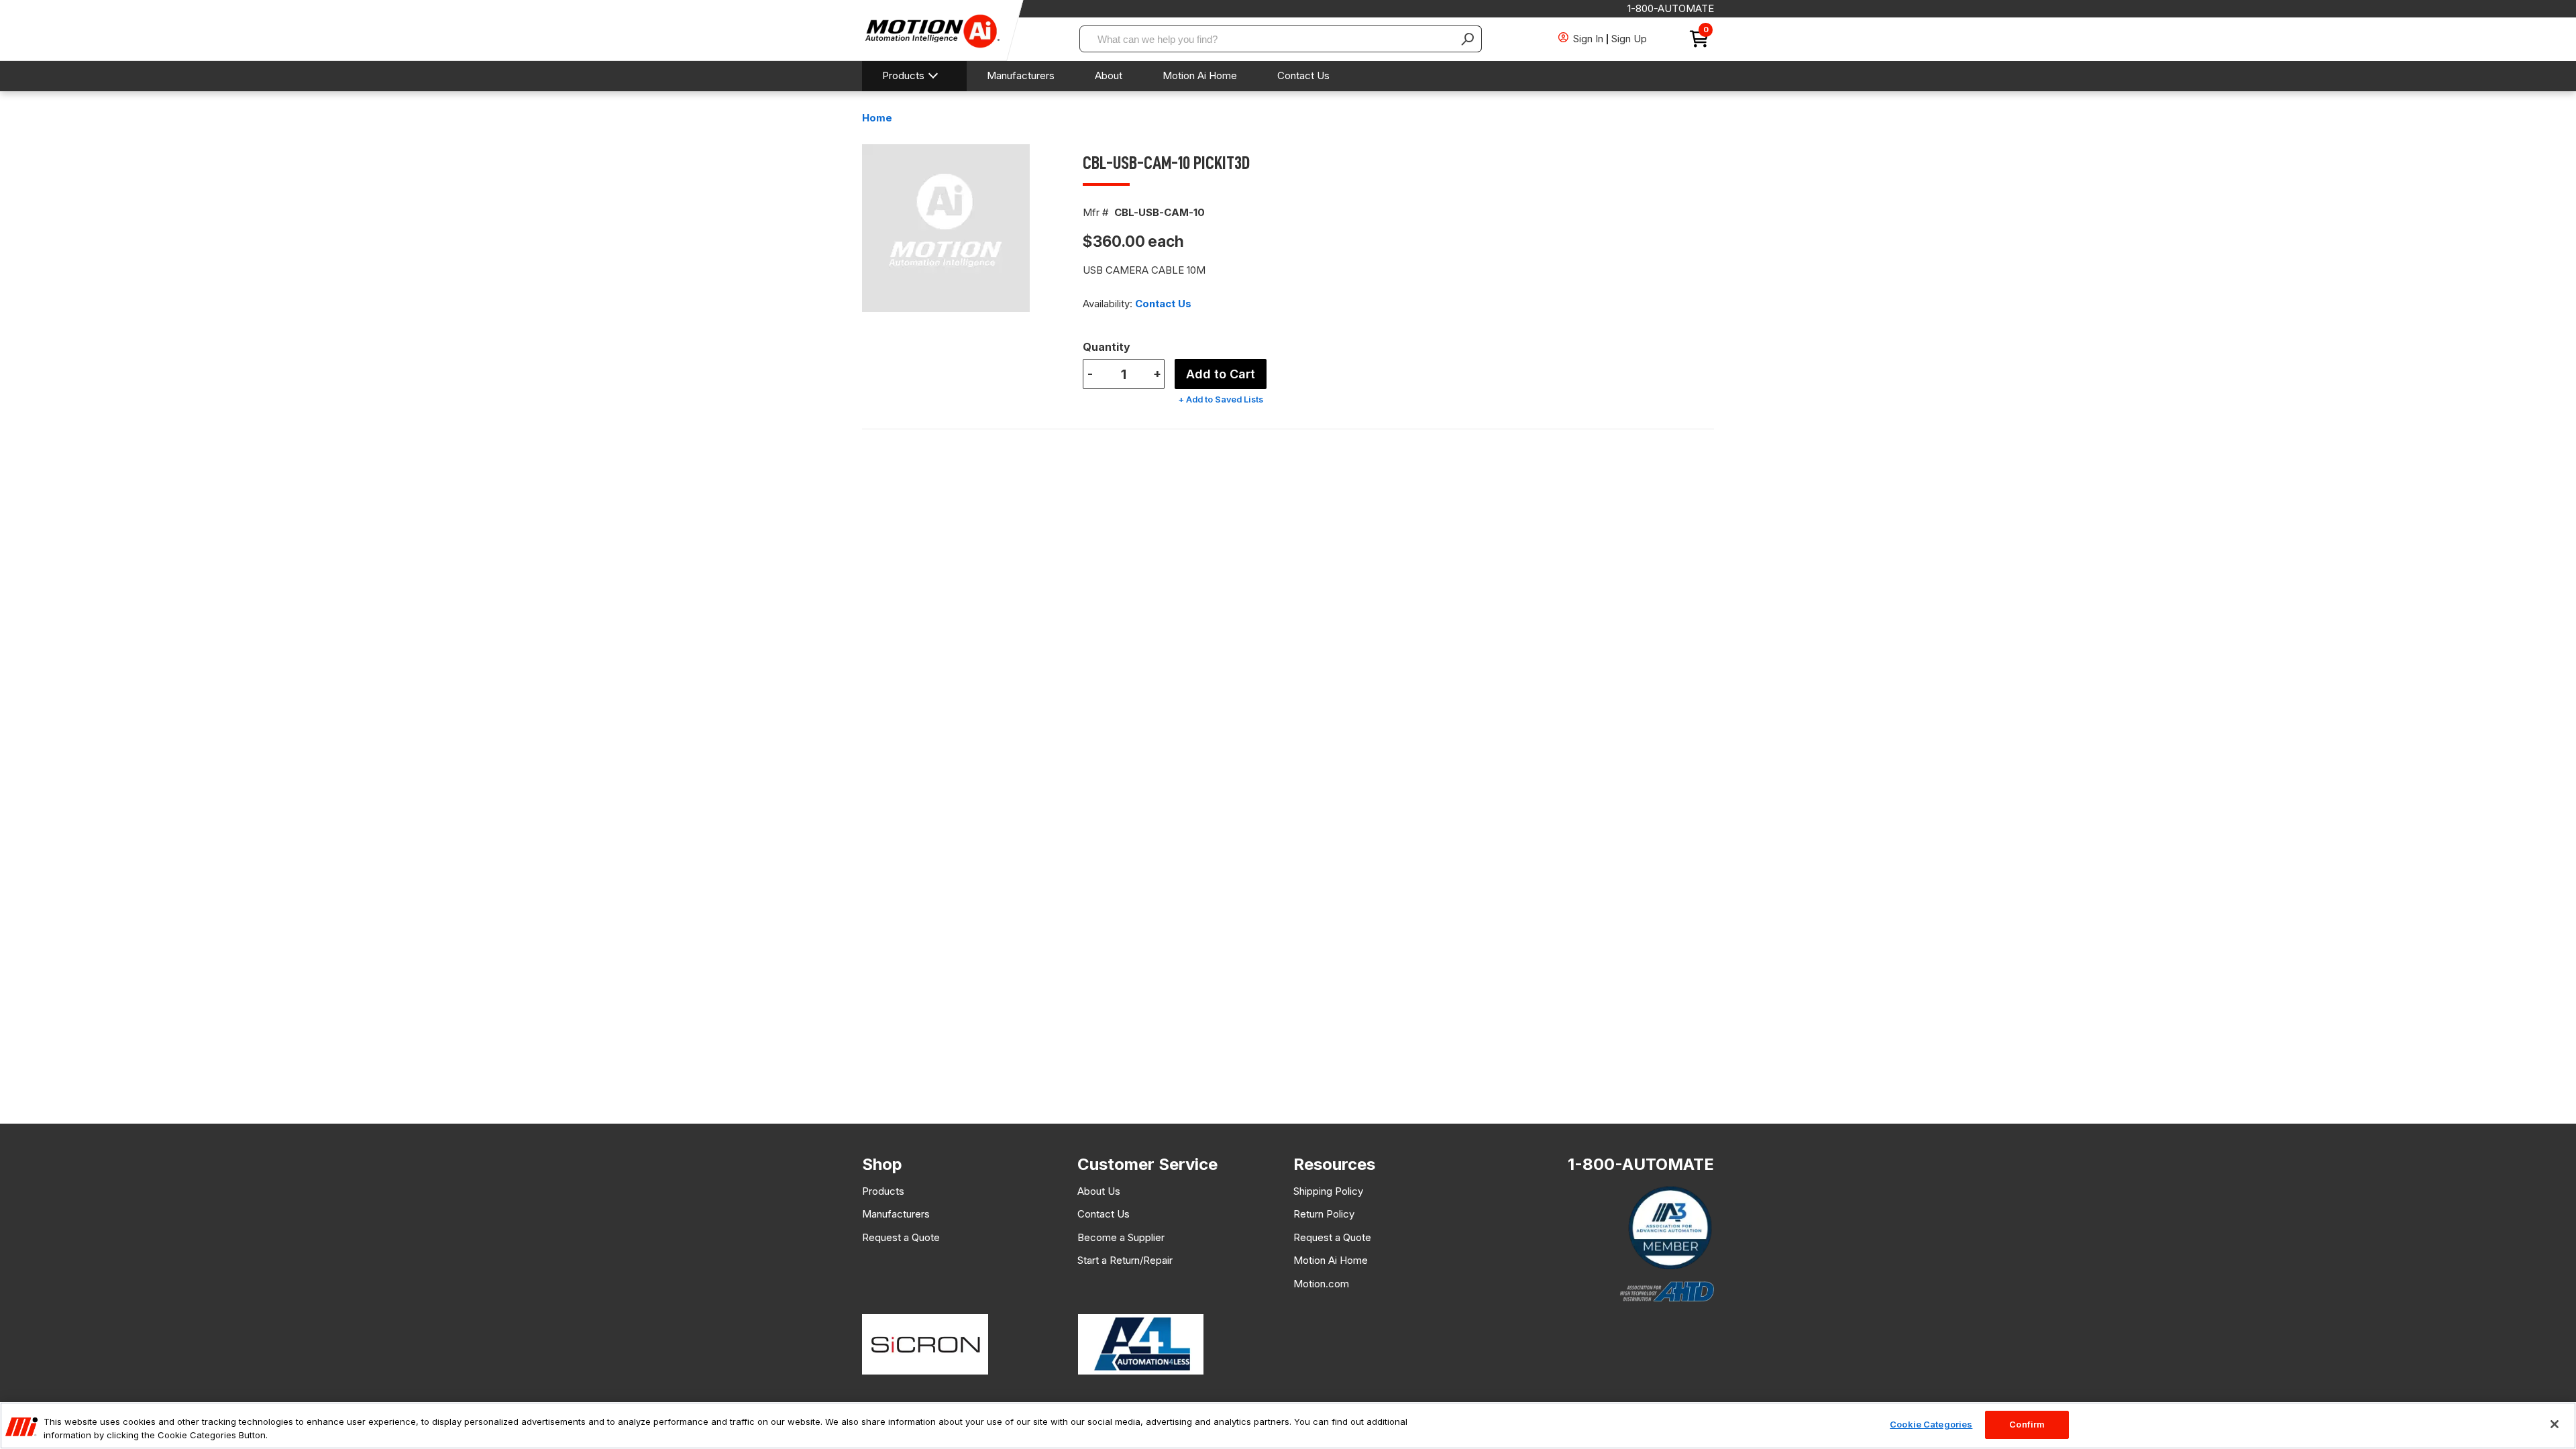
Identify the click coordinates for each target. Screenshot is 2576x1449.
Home (877, 118)
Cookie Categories (1931, 1424)
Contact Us (1303, 75)
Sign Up (1629, 39)
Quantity (1107, 347)
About (1109, 75)
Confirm (2027, 1424)
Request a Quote (901, 1237)
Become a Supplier (1121, 1237)
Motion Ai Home (1200, 75)
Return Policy (1324, 1214)
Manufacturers (1021, 75)
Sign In (1588, 39)
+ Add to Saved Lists (1221, 399)
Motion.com (1321, 1284)
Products (903, 75)
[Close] (2555, 1424)
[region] (1288, 1426)
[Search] (1468, 39)
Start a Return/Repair (1125, 1260)
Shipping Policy (1328, 1191)
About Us (1099, 1191)
